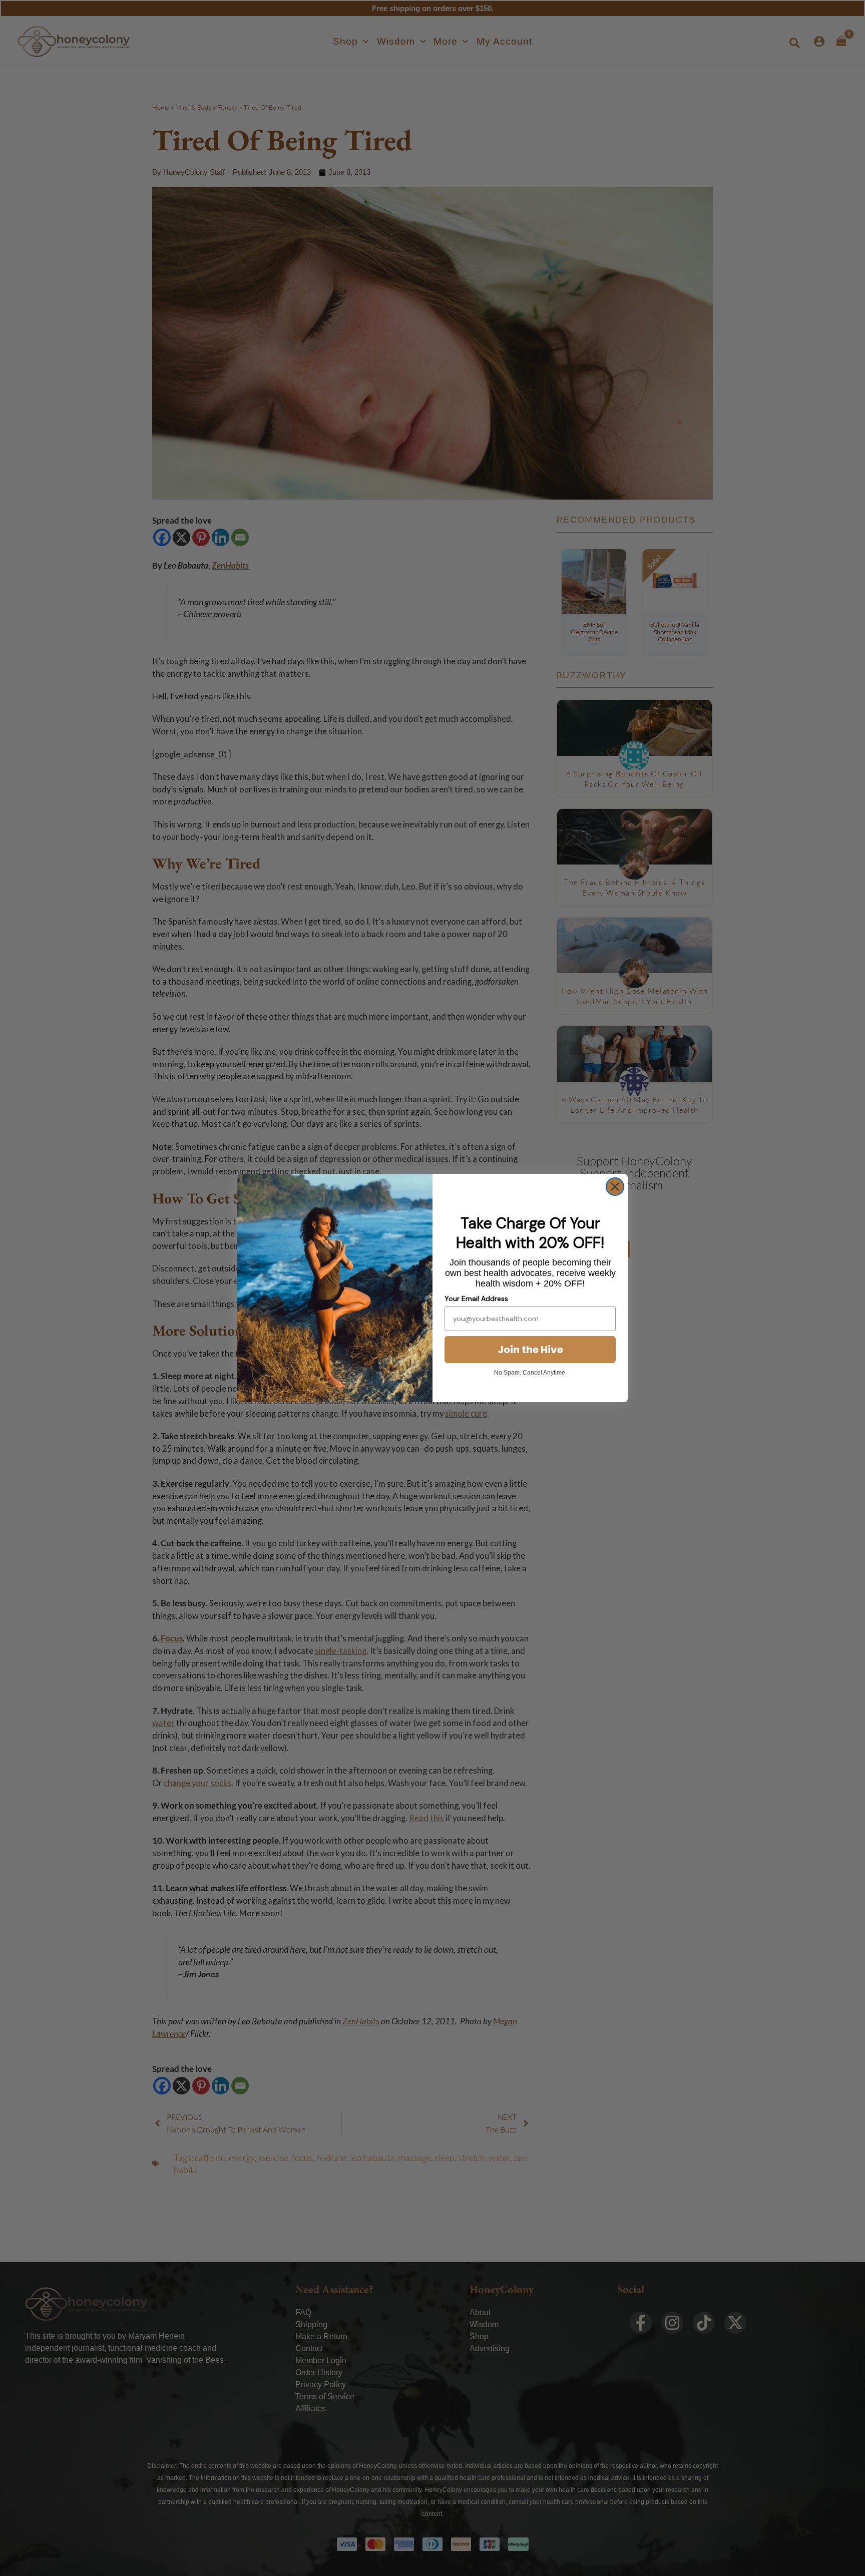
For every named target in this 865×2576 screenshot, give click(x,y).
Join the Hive (530, 1350)
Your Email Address (476, 1299)
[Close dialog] (615, 1187)
